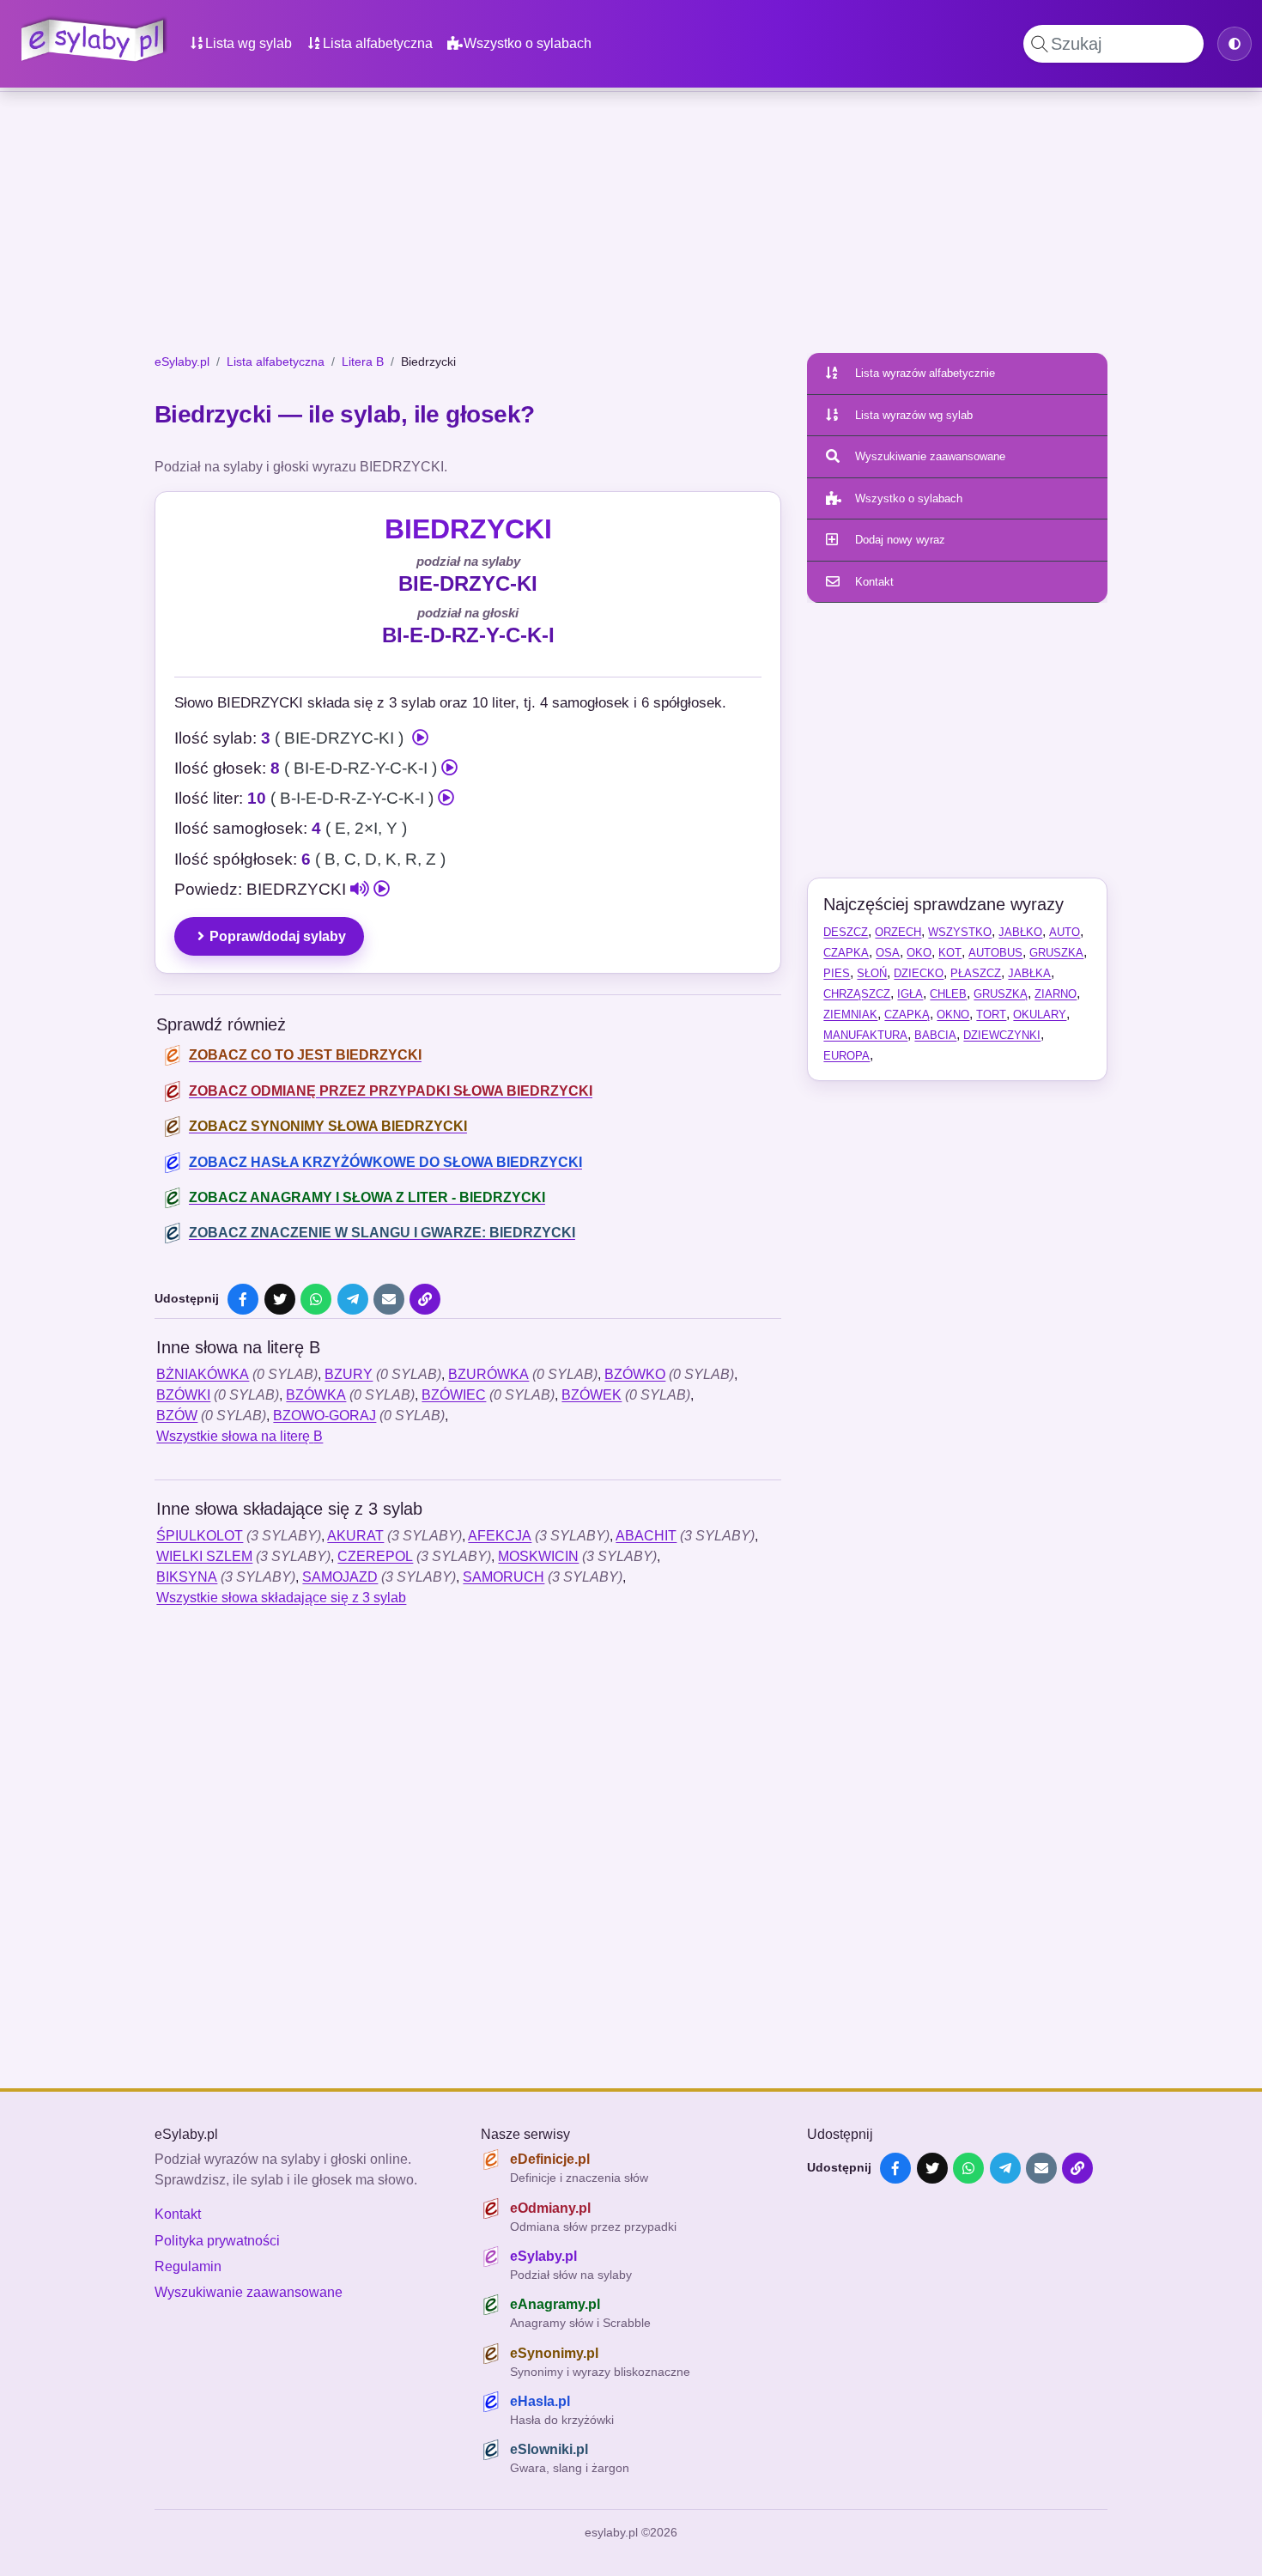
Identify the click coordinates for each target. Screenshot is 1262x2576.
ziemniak (850, 1015)
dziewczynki (1002, 1035)
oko (919, 953)
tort (991, 1015)
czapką (907, 1015)
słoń (872, 973)
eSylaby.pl (182, 361)
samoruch (504, 1577)
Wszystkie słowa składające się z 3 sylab (281, 1598)
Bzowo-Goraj (325, 1416)
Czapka (846, 953)
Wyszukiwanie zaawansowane (930, 456)
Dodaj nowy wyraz (900, 540)
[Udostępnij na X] (280, 1299)
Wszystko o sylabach (528, 43)
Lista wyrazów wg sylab (914, 415)
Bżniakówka (203, 1374)
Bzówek (592, 1395)
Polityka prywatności (217, 2241)
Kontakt (874, 582)
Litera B (363, 361)
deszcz (846, 932)
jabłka (1029, 973)
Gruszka (1056, 953)
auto (1065, 932)
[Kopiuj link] (425, 1299)
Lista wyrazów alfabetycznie (925, 373)
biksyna (187, 1577)
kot (950, 953)
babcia (935, 1035)
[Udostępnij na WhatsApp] (316, 1299)
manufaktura (865, 1035)
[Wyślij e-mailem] (389, 1299)
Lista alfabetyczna (378, 43)
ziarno (1056, 994)
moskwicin (538, 1556)
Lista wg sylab (249, 43)
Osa (888, 953)
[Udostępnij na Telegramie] (353, 1299)
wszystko (960, 932)
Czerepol (375, 1556)
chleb (948, 994)
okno (953, 1015)
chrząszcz (857, 994)
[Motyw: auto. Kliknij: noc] (1235, 44)
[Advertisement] (631, 226)
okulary (1040, 1015)
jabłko (1020, 932)
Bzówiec (454, 1395)
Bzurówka (488, 1374)
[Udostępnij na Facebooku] (243, 1299)
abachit (646, 1536)
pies (837, 973)
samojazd (340, 1577)
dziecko (919, 973)
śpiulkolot (200, 1536)
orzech (898, 932)
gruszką (1001, 994)
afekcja (500, 1536)
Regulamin (188, 2266)
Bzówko (635, 1374)
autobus (995, 953)
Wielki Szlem (204, 1556)
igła (910, 994)
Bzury (349, 1374)
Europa (846, 1056)
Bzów (177, 1416)
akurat (355, 1536)
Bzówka (316, 1395)
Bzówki (183, 1395)
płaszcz (976, 973)
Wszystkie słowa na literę (240, 1436)
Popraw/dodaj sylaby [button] (278, 936)
